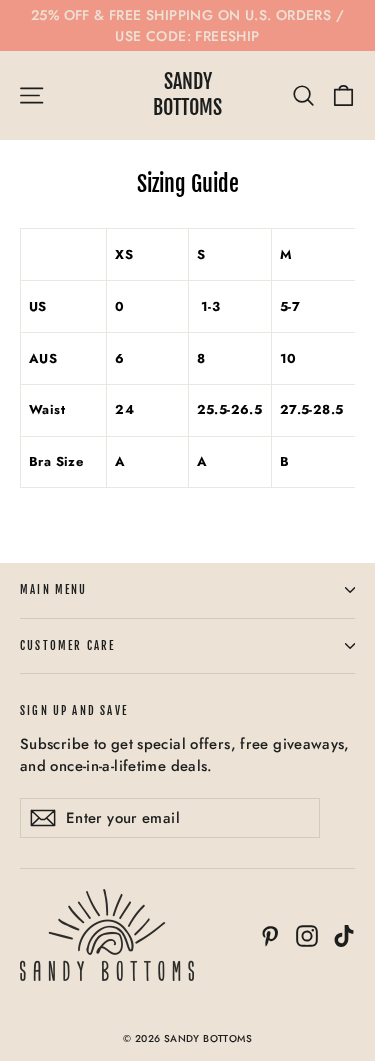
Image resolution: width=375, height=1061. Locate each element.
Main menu (54, 590)
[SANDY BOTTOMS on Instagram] (307, 935)
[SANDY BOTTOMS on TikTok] (344, 935)
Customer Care (67, 646)
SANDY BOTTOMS (187, 94)
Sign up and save (74, 711)
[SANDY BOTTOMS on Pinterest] (270, 935)
